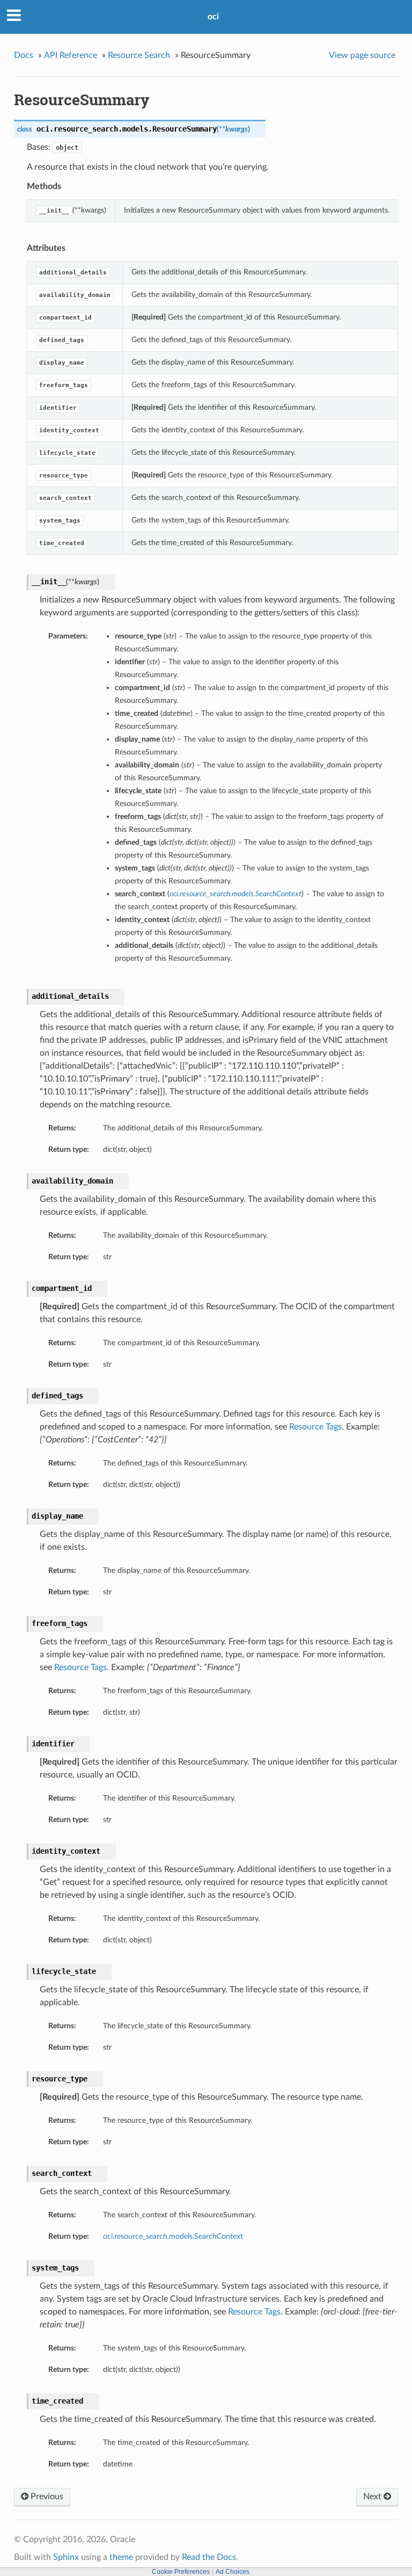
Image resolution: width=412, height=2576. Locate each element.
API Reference (71, 55)
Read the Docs (209, 2557)
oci (213, 17)
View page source (362, 55)
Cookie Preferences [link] (181, 2572)
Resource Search (139, 55)
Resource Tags (315, 1427)
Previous (46, 2497)
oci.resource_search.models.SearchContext (173, 2236)
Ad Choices (233, 2572)
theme (121, 2557)
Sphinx (66, 2557)
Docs (24, 55)
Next (373, 2497)
